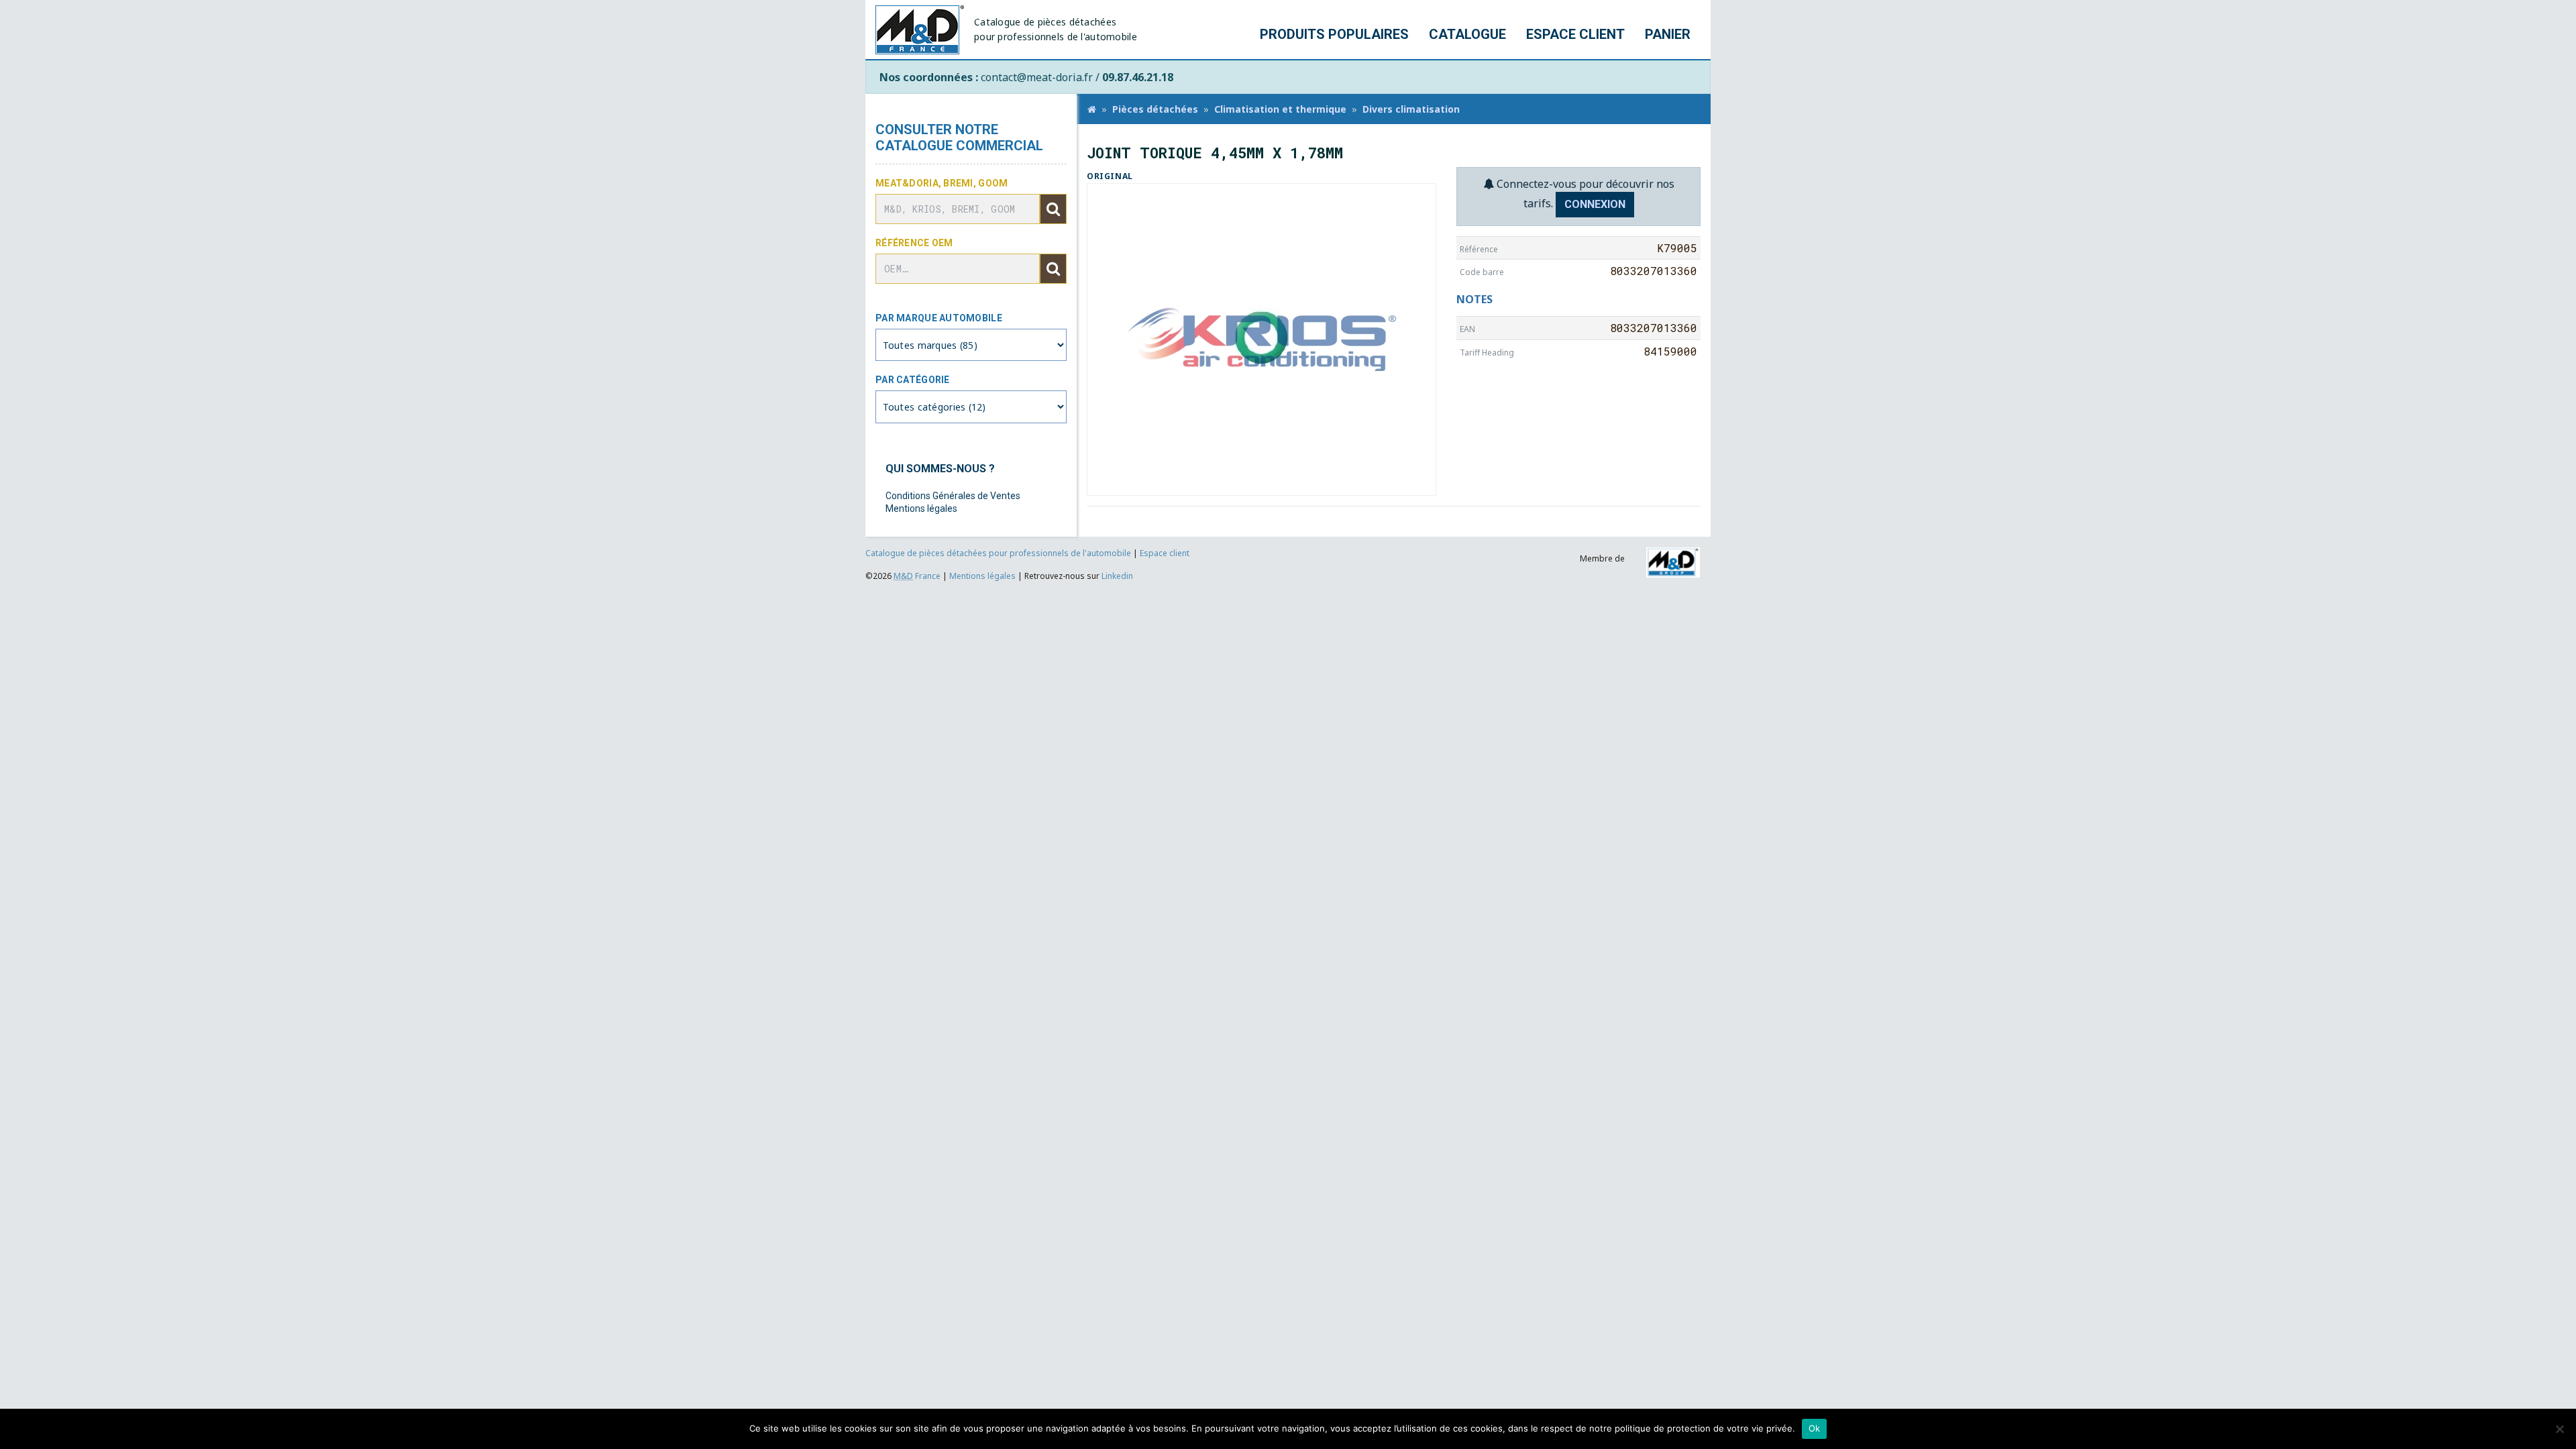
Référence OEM (914, 243)
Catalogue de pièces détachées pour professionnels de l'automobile (999, 553)
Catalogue (1467, 34)
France (917, 576)
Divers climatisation (1411, 109)
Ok (1815, 1428)
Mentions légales (921, 508)
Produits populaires (1334, 34)
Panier (1668, 34)
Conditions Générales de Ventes (953, 496)
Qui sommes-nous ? (940, 469)
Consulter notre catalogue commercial (959, 138)
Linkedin (1117, 576)
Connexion (1595, 204)
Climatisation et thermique (1280, 109)
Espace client (1575, 34)
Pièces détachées (1155, 109)
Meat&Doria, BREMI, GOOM (942, 183)
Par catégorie (913, 380)
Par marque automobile (939, 318)
